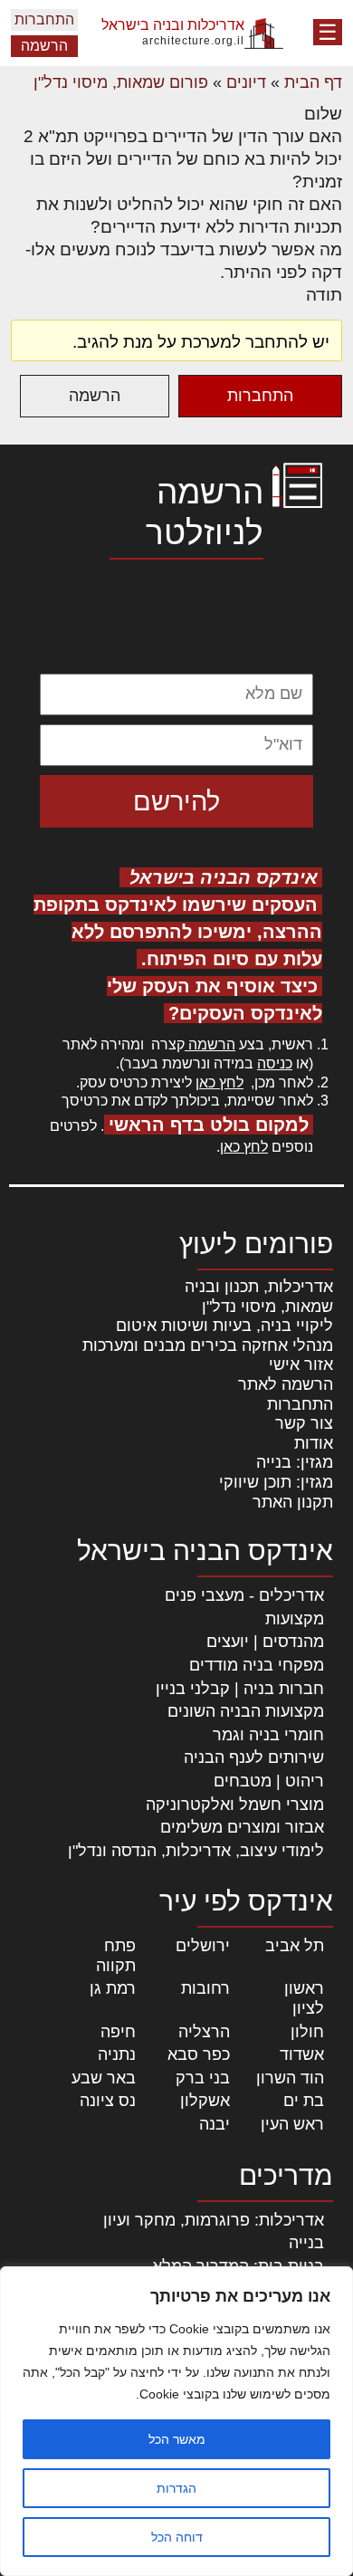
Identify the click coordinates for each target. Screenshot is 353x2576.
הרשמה (44, 46)
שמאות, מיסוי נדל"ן (267, 1307)
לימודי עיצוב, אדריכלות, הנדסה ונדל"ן (196, 1851)
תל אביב (295, 1946)
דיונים (246, 82)
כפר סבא (199, 2054)
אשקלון (205, 2101)
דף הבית (313, 82)
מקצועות (295, 1619)
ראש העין (292, 2124)
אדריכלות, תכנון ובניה (259, 1287)
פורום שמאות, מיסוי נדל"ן (121, 82)
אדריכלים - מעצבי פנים (244, 1595)
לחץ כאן (219, 1082)
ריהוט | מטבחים (269, 1781)
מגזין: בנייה (295, 1462)
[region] (176, 2421)
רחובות (205, 1988)
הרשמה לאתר (286, 1384)
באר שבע (104, 2078)
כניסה (275, 1063)
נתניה (117, 2054)
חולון (307, 2032)
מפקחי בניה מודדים (257, 1665)
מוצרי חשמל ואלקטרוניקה (235, 1805)
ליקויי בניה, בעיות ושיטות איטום (224, 1326)
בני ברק (203, 2078)
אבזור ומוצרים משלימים (242, 1827)
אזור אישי (301, 1365)
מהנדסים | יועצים (265, 1642)
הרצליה (204, 2032)
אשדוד (302, 2054)
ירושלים (203, 1946)
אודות (314, 1443)
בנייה (306, 2243)
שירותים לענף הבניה (254, 1757)
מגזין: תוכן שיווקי (276, 1482)
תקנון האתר (293, 1502)
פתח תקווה (116, 1956)
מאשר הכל (177, 2439)
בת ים (304, 2101)
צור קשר (304, 1423)
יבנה (215, 2124)
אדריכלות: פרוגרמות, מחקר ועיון (214, 2220)
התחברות (44, 19)
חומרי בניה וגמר (268, 1735)
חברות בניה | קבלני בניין (240, 1689)
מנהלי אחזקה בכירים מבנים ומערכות (208, 1345)
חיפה (118, 2032)
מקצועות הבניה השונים (246, 1711)
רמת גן (113, 1988)
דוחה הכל (177, 2537)
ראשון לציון (304, 1998)
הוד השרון (290, 2078)
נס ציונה (108, 2101)
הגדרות (176, 2488)
